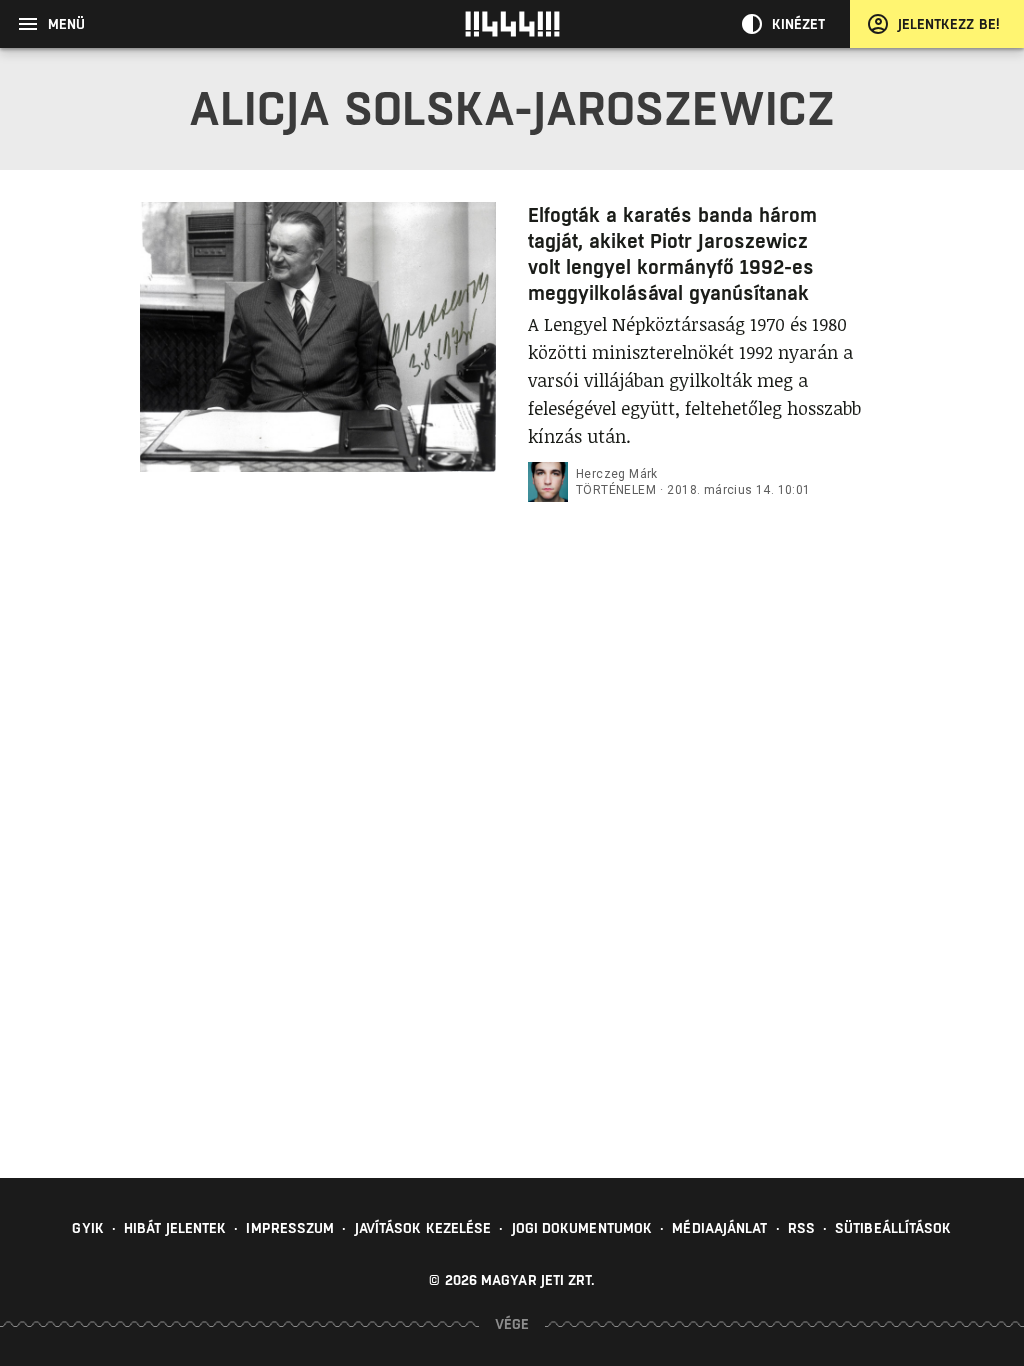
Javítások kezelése (423, 1228)
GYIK (87, 1228)
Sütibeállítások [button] (893, 1228)
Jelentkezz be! (949, 24)
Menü (66, 24)
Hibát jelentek (175, 1228)
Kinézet (799, 24)
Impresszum (290, 1228)
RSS (801, 1228)
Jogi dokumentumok (582, 1228)
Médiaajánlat (719, 1228)
